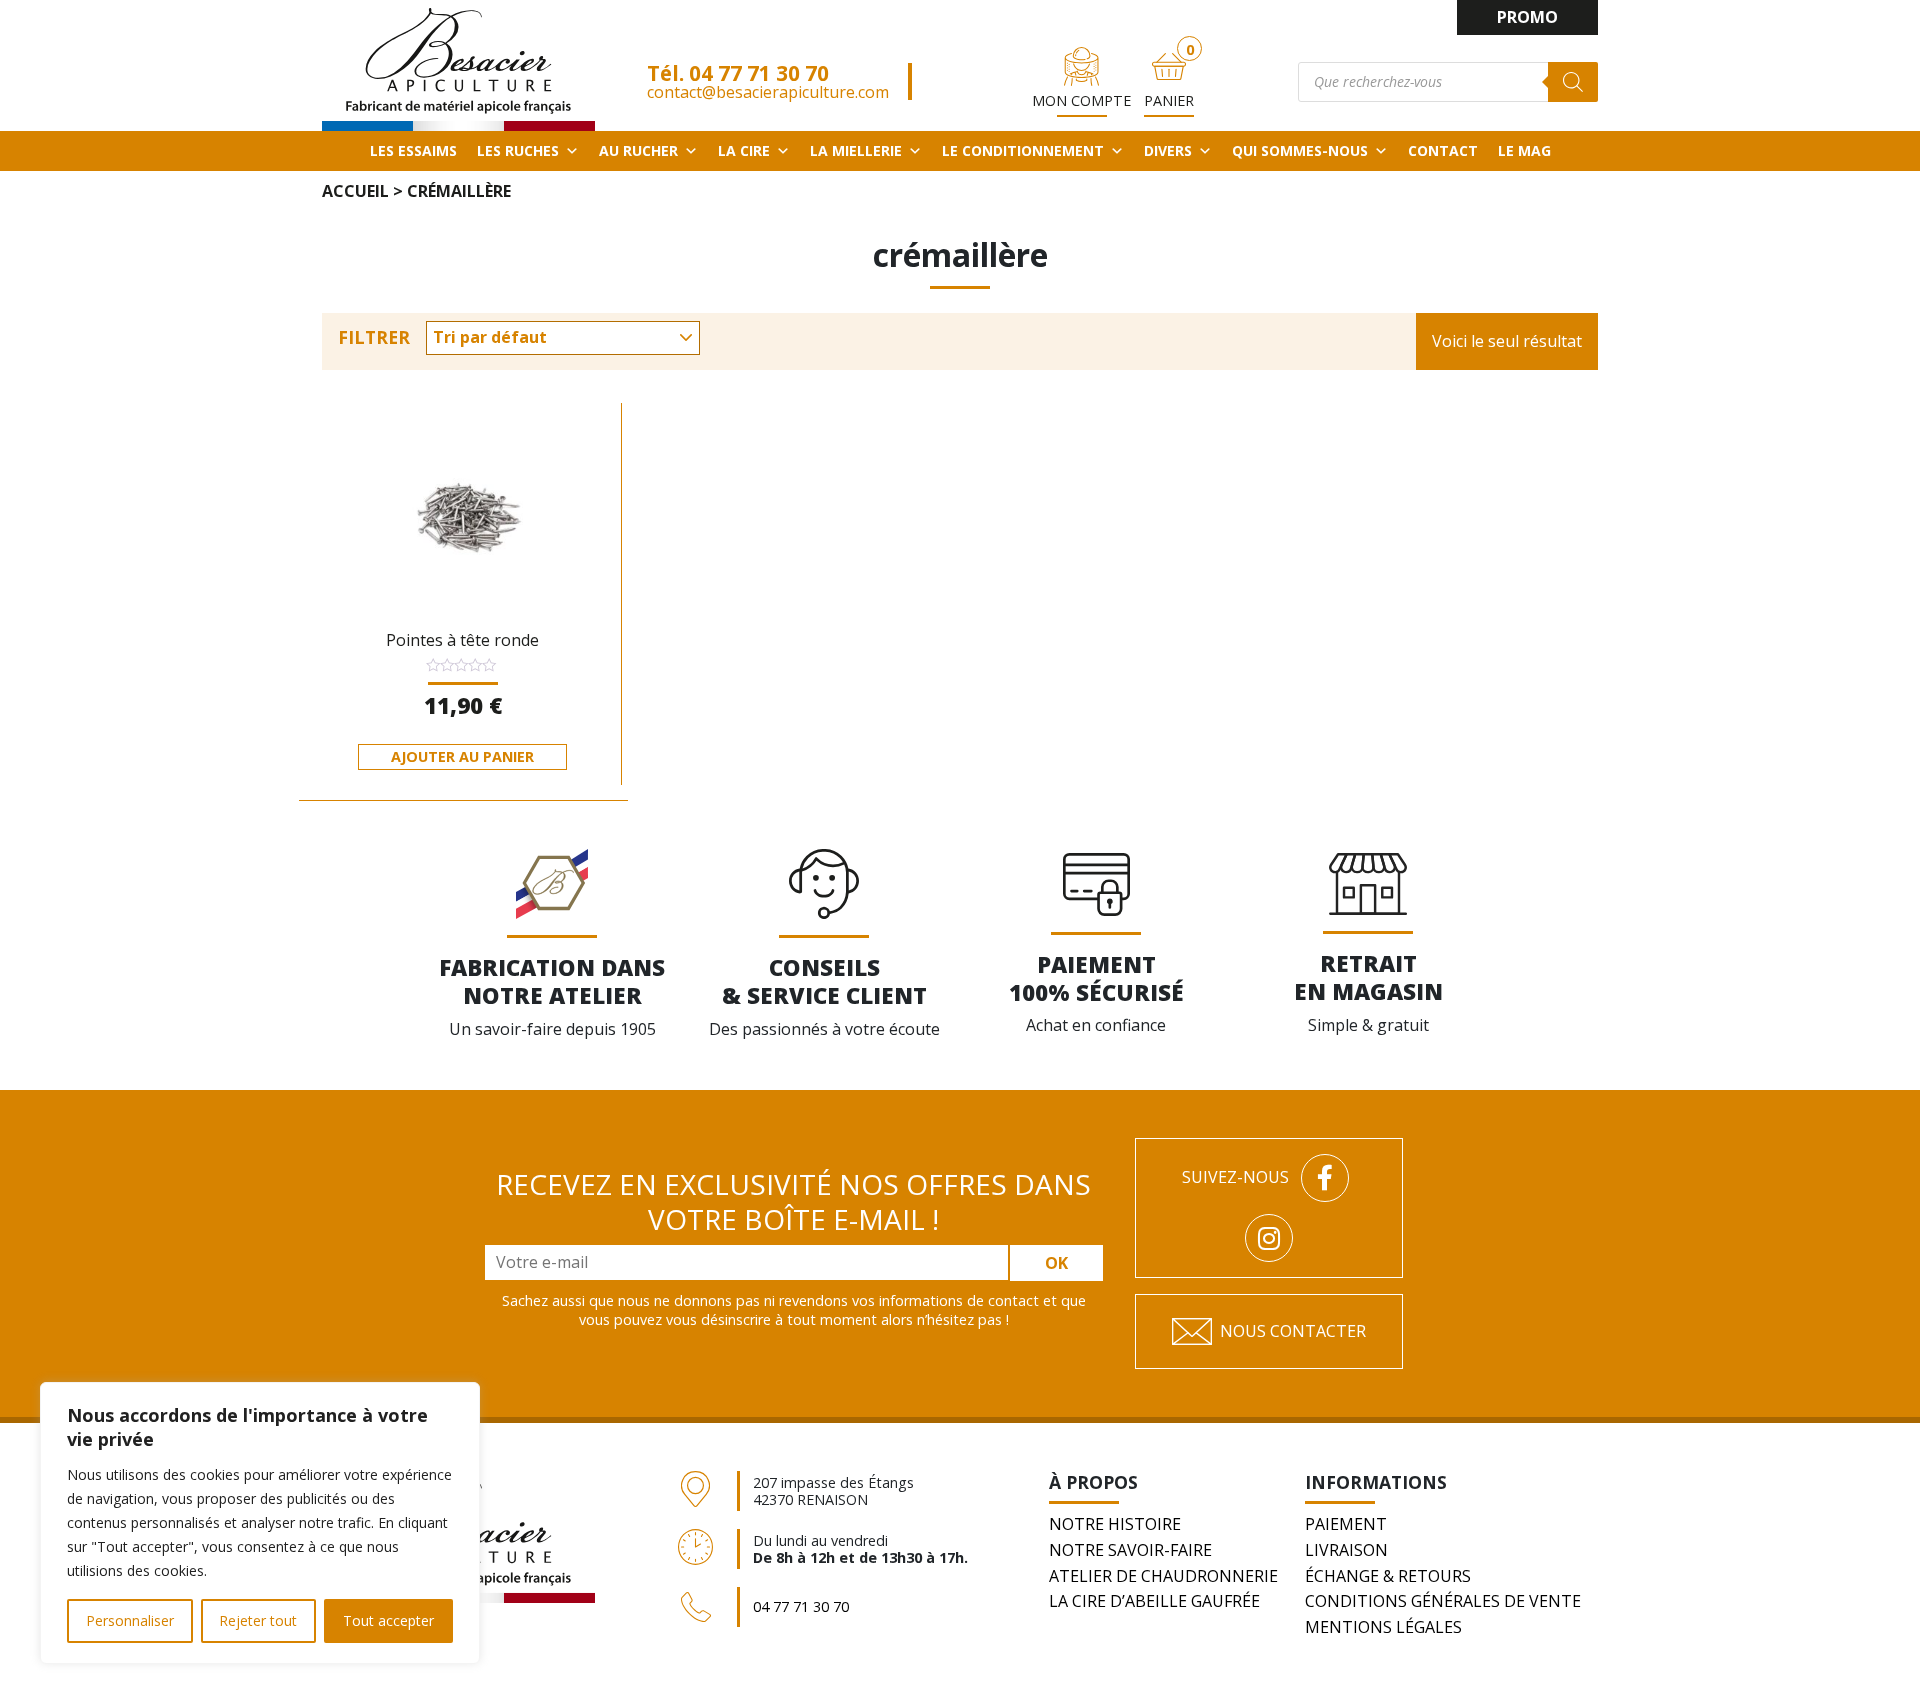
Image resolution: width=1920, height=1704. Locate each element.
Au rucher (638, 150)
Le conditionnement (1023, 150)
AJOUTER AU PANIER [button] (462, 756)
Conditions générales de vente (1443, 1601)
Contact (1443, 150)
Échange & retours (1388, 1576)
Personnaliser (130, 1620)
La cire (744, 150)
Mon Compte (1081, 100)
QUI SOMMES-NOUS (1300, 150)
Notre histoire (1115, 1524)
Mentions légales (1383, 1627)
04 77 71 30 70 (759, 73)
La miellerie (856, 150)
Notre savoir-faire (1130, 1550)
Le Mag (1524, 150)
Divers (1168, 150)
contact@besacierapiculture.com (768, 92)
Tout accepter (388, 1620)
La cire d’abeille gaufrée (1154, 1601)
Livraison (1346, 1550)
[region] (260, 1523)
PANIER (1169, 100)
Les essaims (413, 150)
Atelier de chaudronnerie (1163, 1576)
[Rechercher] (1573, 82)
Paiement (1346, 1524)
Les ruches (518, 150)
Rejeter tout (258, 1620)
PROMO (1527, 17)
